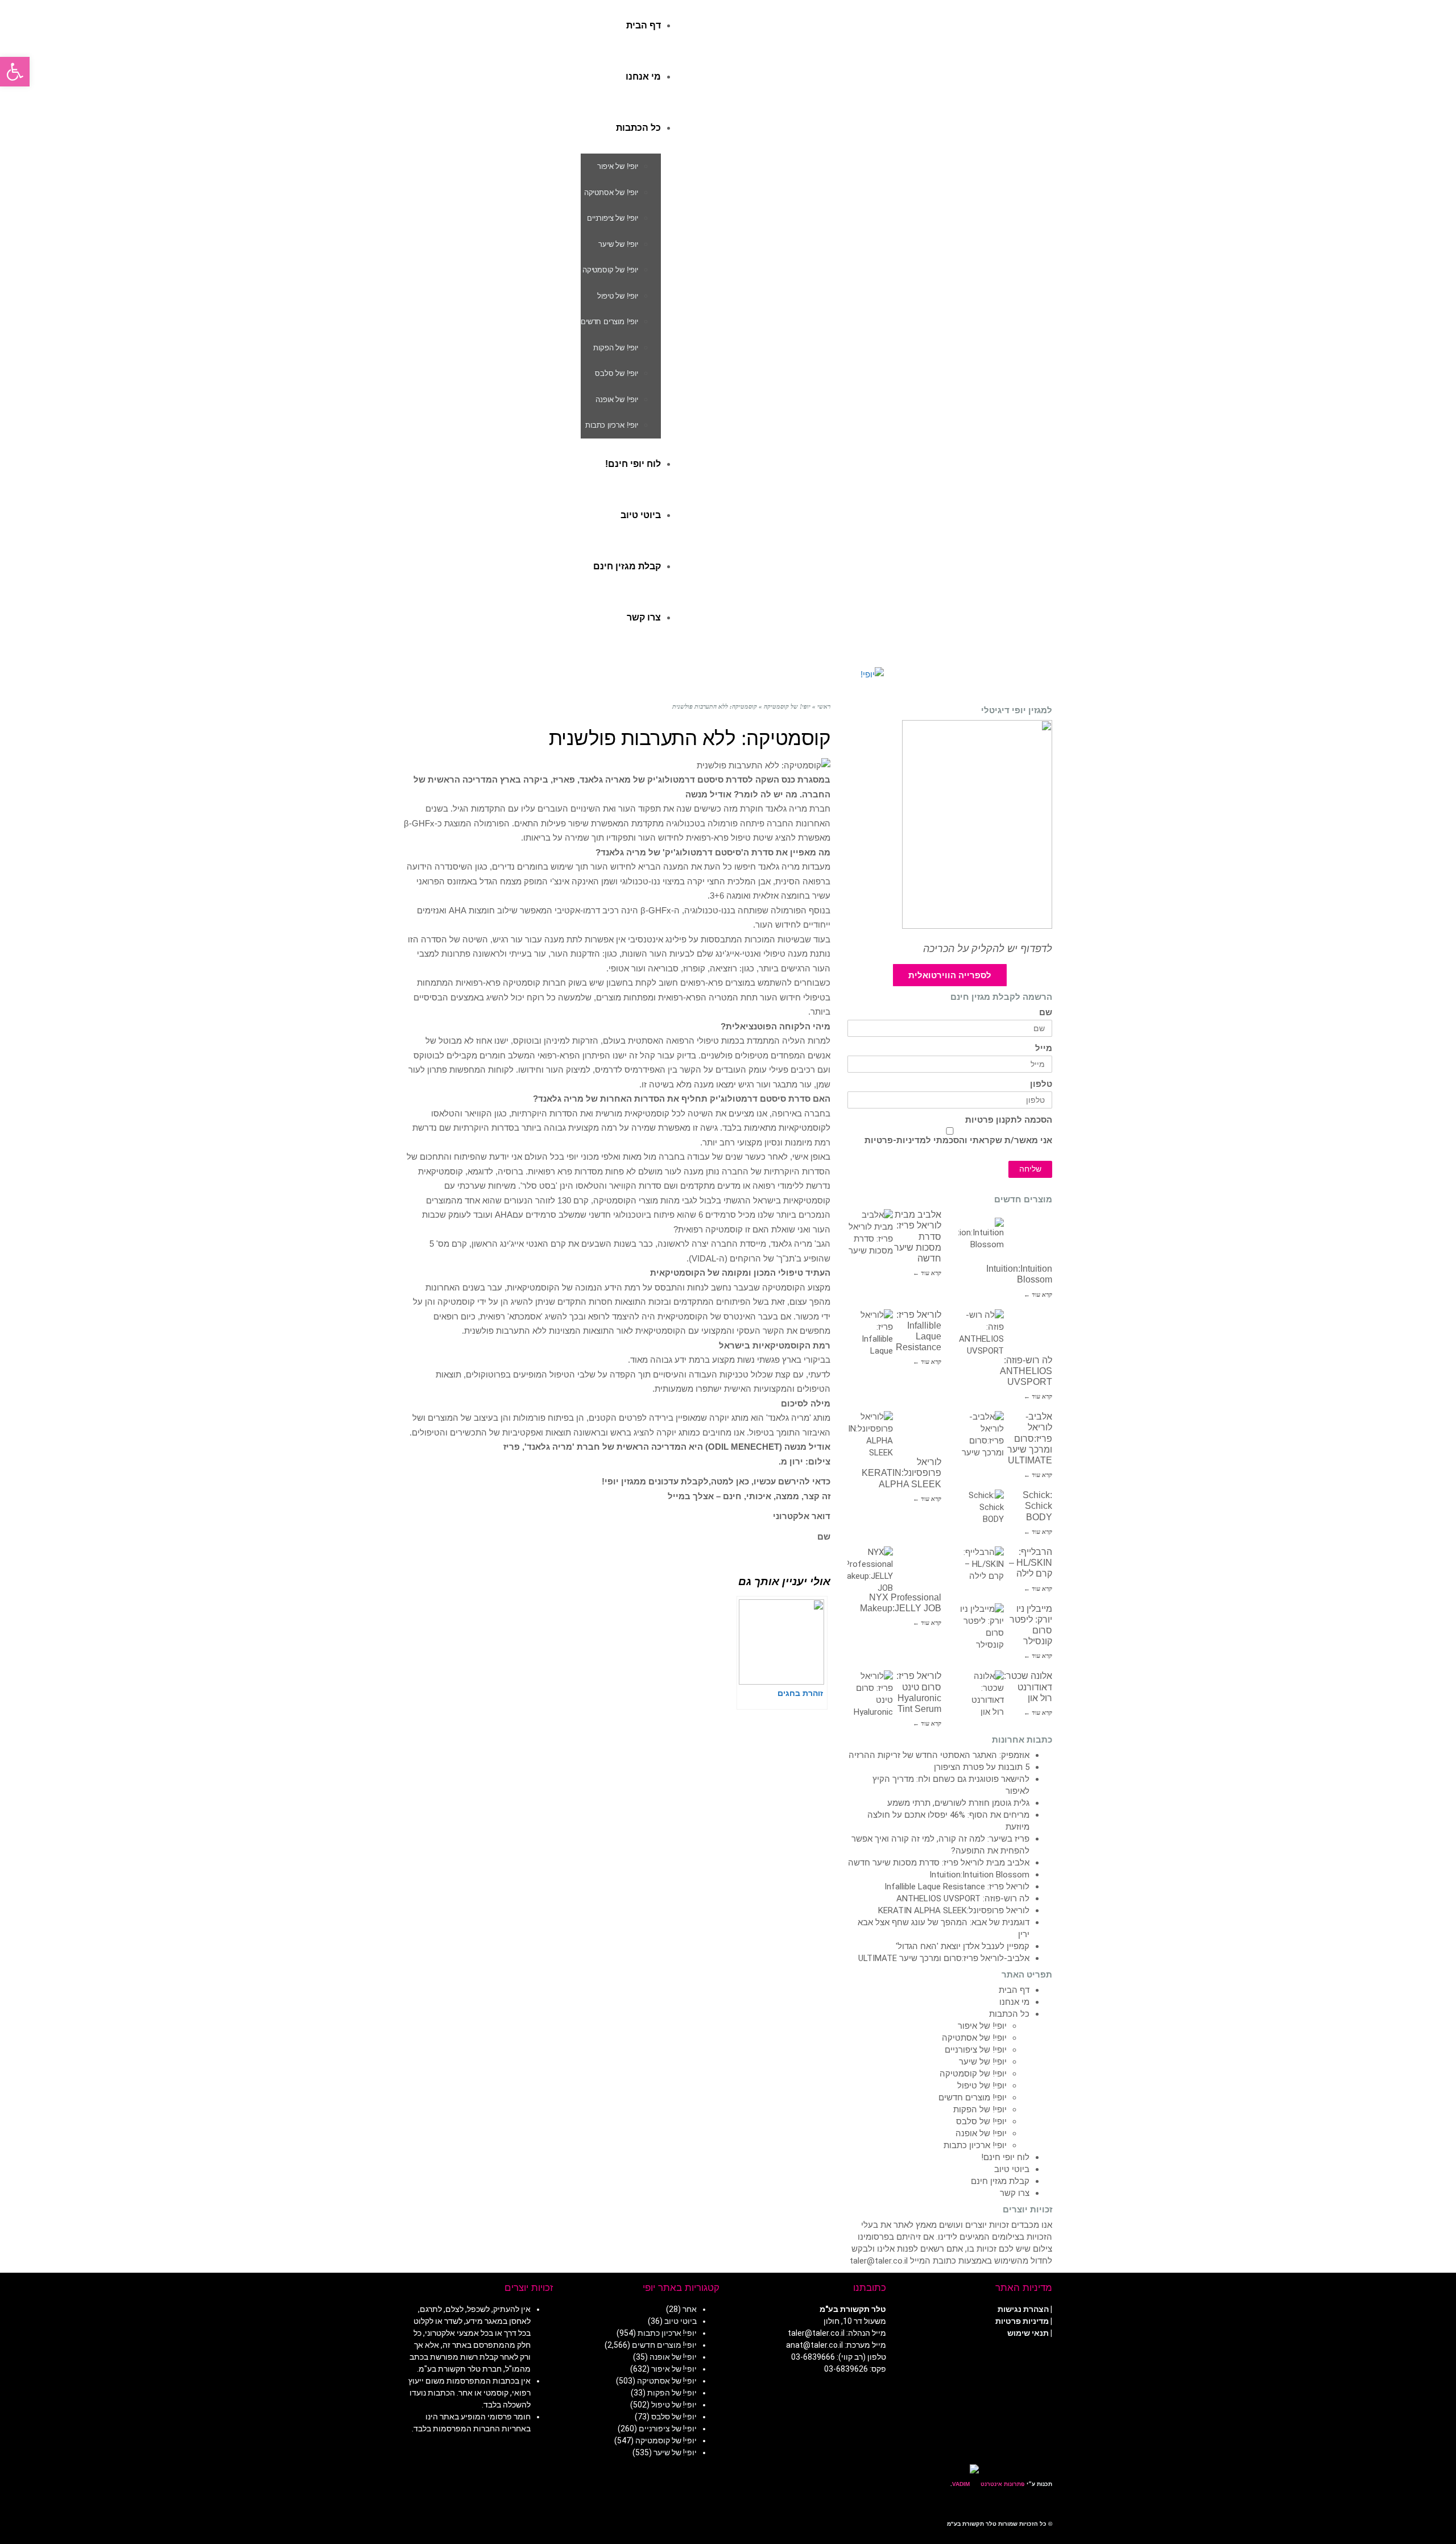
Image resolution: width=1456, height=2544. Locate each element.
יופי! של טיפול (982, 2086)
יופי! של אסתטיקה (974, 2038)
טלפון (1041, 1084)
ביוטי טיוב (1012, 2169)
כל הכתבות (1009, 2014)
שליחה (1030, 1169)
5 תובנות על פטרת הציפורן (982, 1767)
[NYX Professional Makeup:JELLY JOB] (870, 1569)
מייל (1044, 1048)
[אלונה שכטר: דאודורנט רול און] (981, 1693)
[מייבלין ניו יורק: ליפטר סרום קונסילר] (981, 1626)
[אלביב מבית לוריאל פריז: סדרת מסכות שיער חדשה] (870, 1232)
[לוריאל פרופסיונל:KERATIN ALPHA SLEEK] (870, 1434)
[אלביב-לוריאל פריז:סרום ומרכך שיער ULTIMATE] (981, 1434)
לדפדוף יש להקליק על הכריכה (988, 949)
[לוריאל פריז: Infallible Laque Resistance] (870, 1332)
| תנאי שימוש (1030, 2333)
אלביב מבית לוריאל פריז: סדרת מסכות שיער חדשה (939, 1863)
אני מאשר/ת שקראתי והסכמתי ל (958, 1140)
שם (1046, 1013)
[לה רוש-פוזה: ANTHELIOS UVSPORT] (981, 1332)
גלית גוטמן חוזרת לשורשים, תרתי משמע (958, 1803)
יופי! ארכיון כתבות (975, 2145)
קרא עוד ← (927, 1273)
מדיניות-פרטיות (895, 1140)
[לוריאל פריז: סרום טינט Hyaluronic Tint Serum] (870, 1693)
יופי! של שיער (983, 2062)
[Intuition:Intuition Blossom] (981, 1240)
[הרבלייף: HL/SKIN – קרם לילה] (981, 1569)
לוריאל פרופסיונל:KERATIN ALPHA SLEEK (901, 1473)
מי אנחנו (1014, 2002)
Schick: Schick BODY (1037, 1506)
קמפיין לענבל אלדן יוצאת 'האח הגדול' (963, 1946)
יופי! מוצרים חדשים (973, 2098)
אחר (690, 2309)
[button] (15, 72)
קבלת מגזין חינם (1000, 2181)
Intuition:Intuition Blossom (979, 1875)
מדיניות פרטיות (1022, 2321)
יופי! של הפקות (980, 2109)
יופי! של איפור (982, 2026)
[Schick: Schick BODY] (981, 1512)
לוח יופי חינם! (1005, 2157)
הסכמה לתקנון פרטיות (1009, 1120)
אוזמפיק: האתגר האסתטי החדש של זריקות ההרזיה (939, 1755)
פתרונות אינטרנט (1002, 2484)
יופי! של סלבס (981, 2121)
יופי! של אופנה (981, 2133)
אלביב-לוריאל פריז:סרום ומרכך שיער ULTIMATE (1030, 1438)
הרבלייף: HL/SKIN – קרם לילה (1031, 1563)
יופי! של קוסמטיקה (973, 2074)
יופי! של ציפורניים (976, 2050)
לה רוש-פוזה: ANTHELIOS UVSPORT (1026, 1371)
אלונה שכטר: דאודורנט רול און (1028, 1687)
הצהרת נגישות (1023, 2309)
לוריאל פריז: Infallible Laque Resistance (957, 1887)
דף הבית (1014, 1990)
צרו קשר (1015, 2193)
